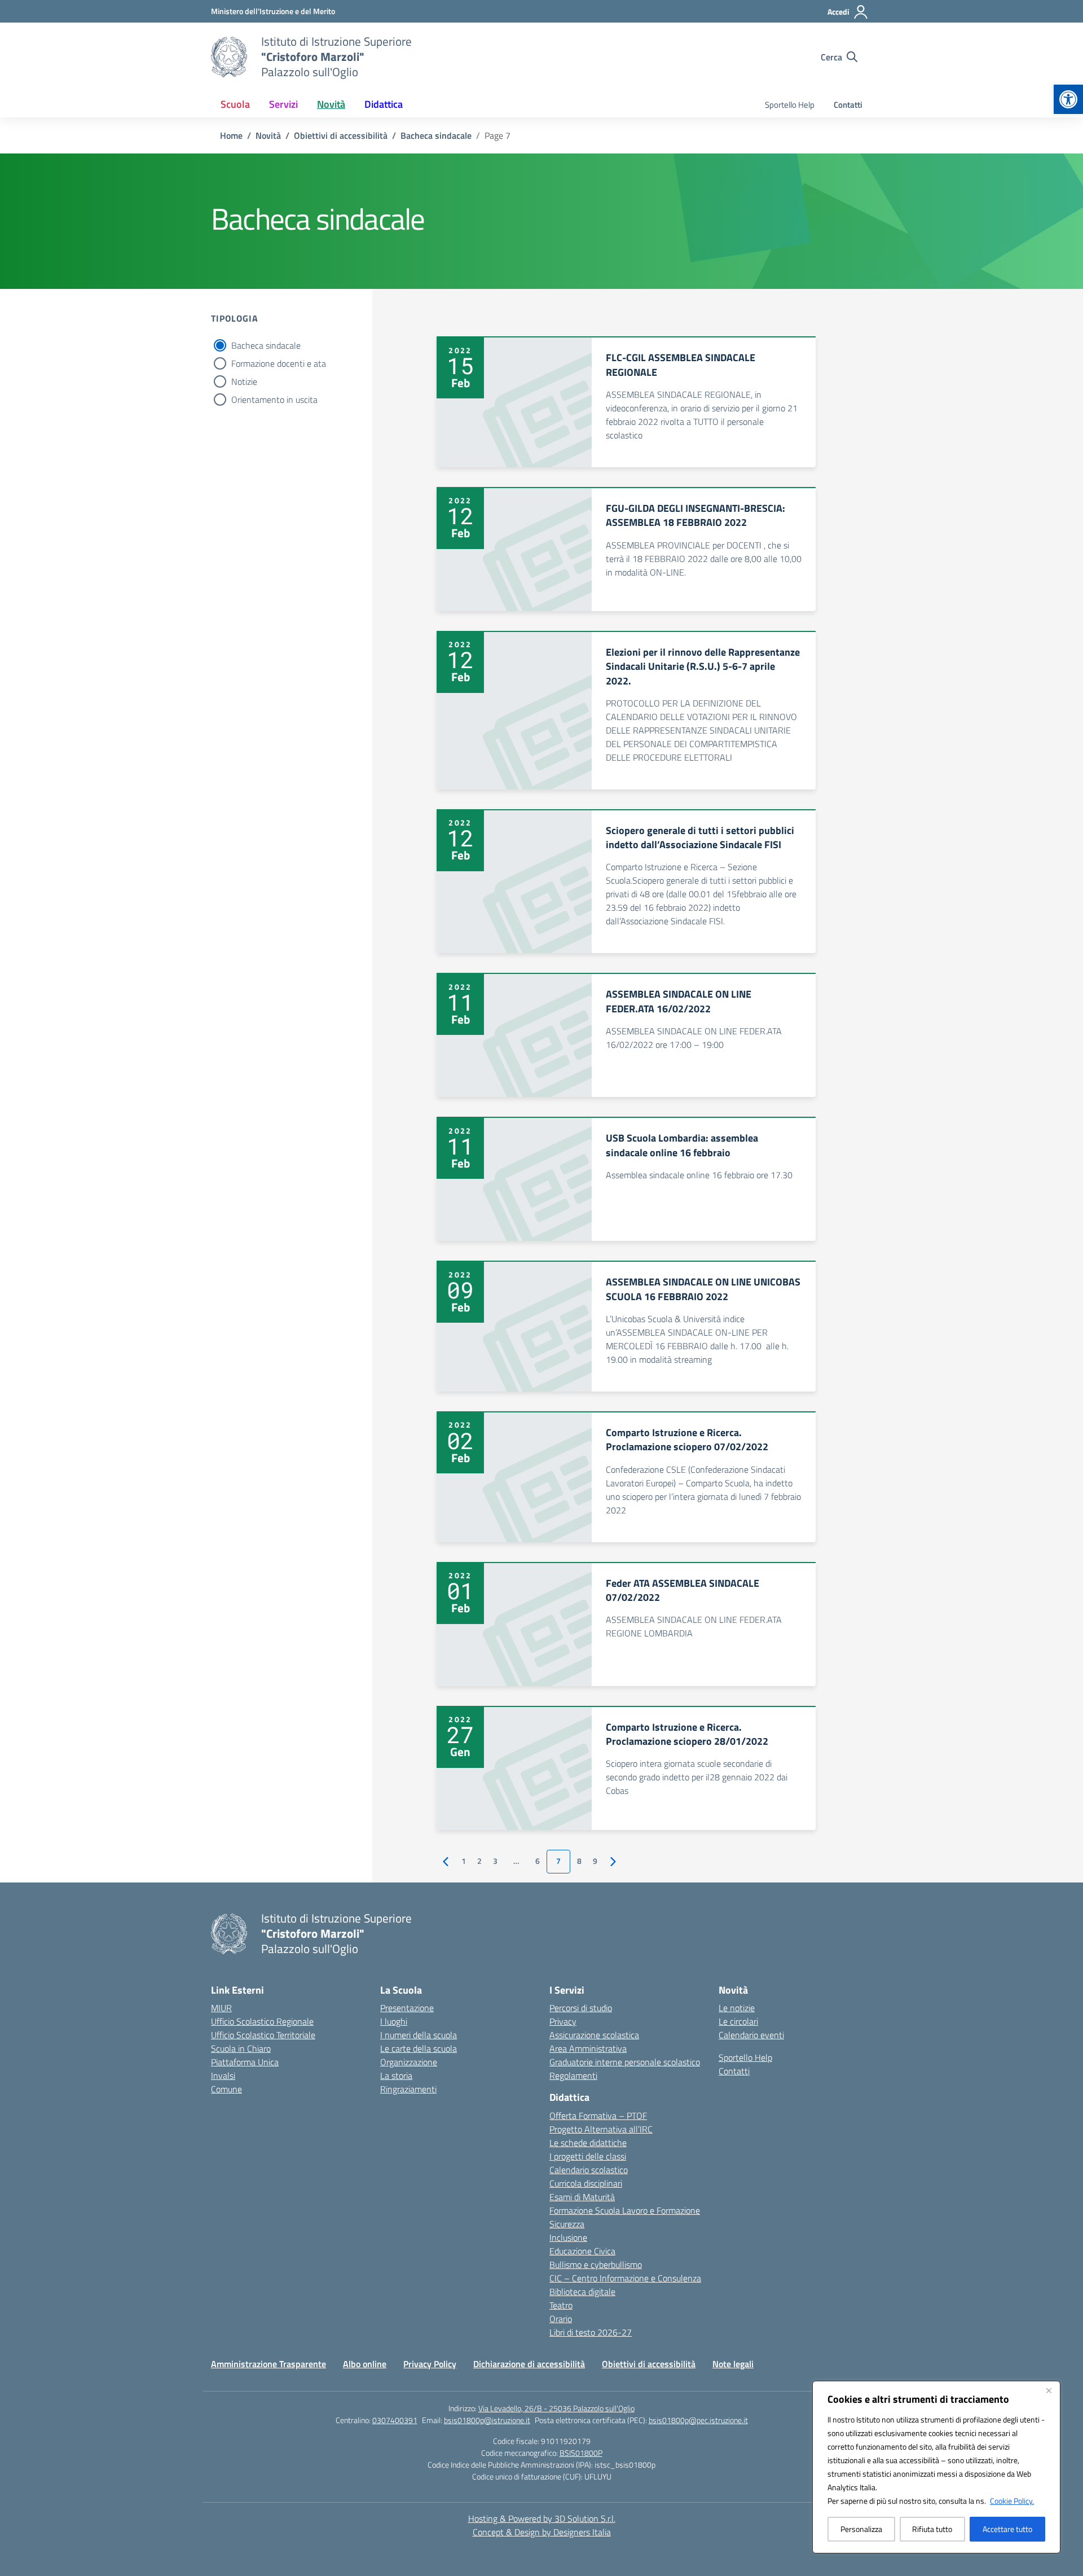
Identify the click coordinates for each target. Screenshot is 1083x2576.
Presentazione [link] (407, 2008)
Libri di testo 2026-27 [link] (591, 2332)
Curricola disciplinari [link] (586, 2183)
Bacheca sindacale (266, 345)
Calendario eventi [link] (751, 2035)
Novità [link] (331, 104)
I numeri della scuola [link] (419, 2035)
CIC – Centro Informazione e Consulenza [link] (625, 2278)
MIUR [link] (221, 2008)
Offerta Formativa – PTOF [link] (598, 2116)
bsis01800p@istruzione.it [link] (487, 2420)
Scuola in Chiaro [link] (241, 2048)
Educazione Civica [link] (582, 2251)
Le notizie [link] (737, 2008)
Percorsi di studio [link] (581, 2008)
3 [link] (495, 1861)
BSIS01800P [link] (581, 2453)
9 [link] (595, 1861)
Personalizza (861, 2529)
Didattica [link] (384, 104)
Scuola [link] (235, 104)
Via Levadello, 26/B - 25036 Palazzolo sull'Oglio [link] (556, 2408)
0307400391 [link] (395, 2420)
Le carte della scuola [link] (419, 2048)
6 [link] (538, 1861)
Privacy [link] (563, 2021)
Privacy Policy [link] (430, 2364)
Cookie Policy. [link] (1012, 2501)
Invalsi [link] (223, 2075)
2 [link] (479, 1861)
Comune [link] (226, 2089)
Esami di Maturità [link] (582, 2197)
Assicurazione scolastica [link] (594, 2035)
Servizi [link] (283, 104)
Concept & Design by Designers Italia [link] (542, 2532)
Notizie (244, 381)
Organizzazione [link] (409, 2062)
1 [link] (464, 1861)
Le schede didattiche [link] (588, 2143)
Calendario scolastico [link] (589, 2170)
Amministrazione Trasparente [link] (268, 2364)
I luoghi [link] (394, 2021)
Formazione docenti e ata (279, 363)
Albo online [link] (365, 2364)
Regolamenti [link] (573, 2075)
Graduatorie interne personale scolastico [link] (625, 2062)
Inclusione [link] (568, 2237)
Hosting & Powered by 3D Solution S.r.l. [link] (542, 2518)
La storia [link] (396, 2075)
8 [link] (579, 1861)
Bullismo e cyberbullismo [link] (596, 2265)
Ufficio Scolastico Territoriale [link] (263, 2035)
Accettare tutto (1007, 2529)
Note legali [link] (733, 2364)
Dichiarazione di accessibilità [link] (529, 2364)
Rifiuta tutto (932, 2529)
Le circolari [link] (738, 2021)
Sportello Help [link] (790, 105)
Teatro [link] (561, 2305)
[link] (1068, 99)
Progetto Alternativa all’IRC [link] (601, 2129)
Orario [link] (561, 2319)
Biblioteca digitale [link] (582, 2292)
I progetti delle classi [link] (588, 2156)
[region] (936, 2467)
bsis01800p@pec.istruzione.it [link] (698, 2420)
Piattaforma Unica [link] (245, 2062)
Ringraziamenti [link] (408, 2089)
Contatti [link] (848, 105)
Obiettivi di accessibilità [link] (649, 2364)
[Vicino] (1049, 2390)
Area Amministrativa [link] (588, 2048)
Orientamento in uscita (274, 400)
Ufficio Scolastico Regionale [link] (262, 2021)
